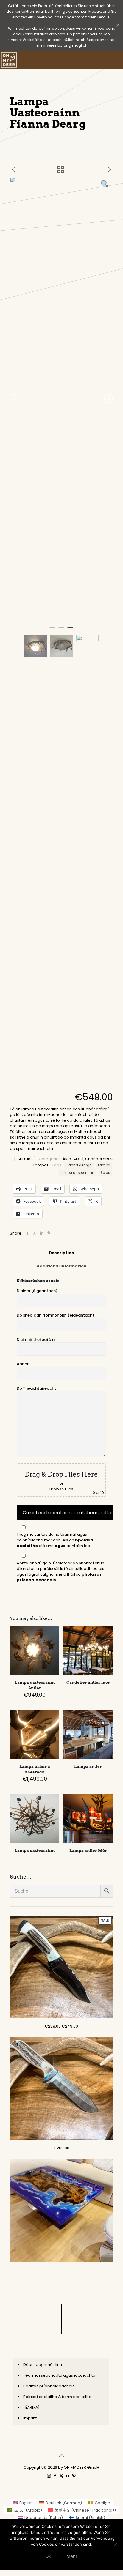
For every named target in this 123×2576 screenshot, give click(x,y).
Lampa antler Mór (88, 1851)
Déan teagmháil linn (43, 2365)
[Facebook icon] (55, 2476)
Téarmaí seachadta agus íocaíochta (59, 2375)
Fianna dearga (79, 1165)
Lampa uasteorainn (77, 1173)
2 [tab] (61, 630)
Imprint (30, 2418)
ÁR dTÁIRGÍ (73, 1159)
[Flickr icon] (68, 2476)
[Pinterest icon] (74, 2476)
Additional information (61, 1266)
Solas (105, 1173)
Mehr (72, 2556)
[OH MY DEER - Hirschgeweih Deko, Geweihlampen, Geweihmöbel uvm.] (9, 60)
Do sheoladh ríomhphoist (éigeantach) (55, 1315)
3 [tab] (70, 630)
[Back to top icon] (61, 2455)
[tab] (61, 1253)
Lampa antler (88, 1767)
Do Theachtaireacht (36, 1388)
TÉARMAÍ (31, 2407)
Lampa (104, 1165)
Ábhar (23, 1364)
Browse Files (61, 1489)
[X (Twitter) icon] (61, 2476)
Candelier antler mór (88, 1682)
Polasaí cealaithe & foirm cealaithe (57, 2397)
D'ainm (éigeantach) (37, 1291)
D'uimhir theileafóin (36, 1340)
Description (61, 1253)
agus (60, 1546)
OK (48, 2556)
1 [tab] (52, 630)
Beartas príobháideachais (49, 2386)
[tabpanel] (61, 400)
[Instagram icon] (49, 2476)
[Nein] (115, 2545)
